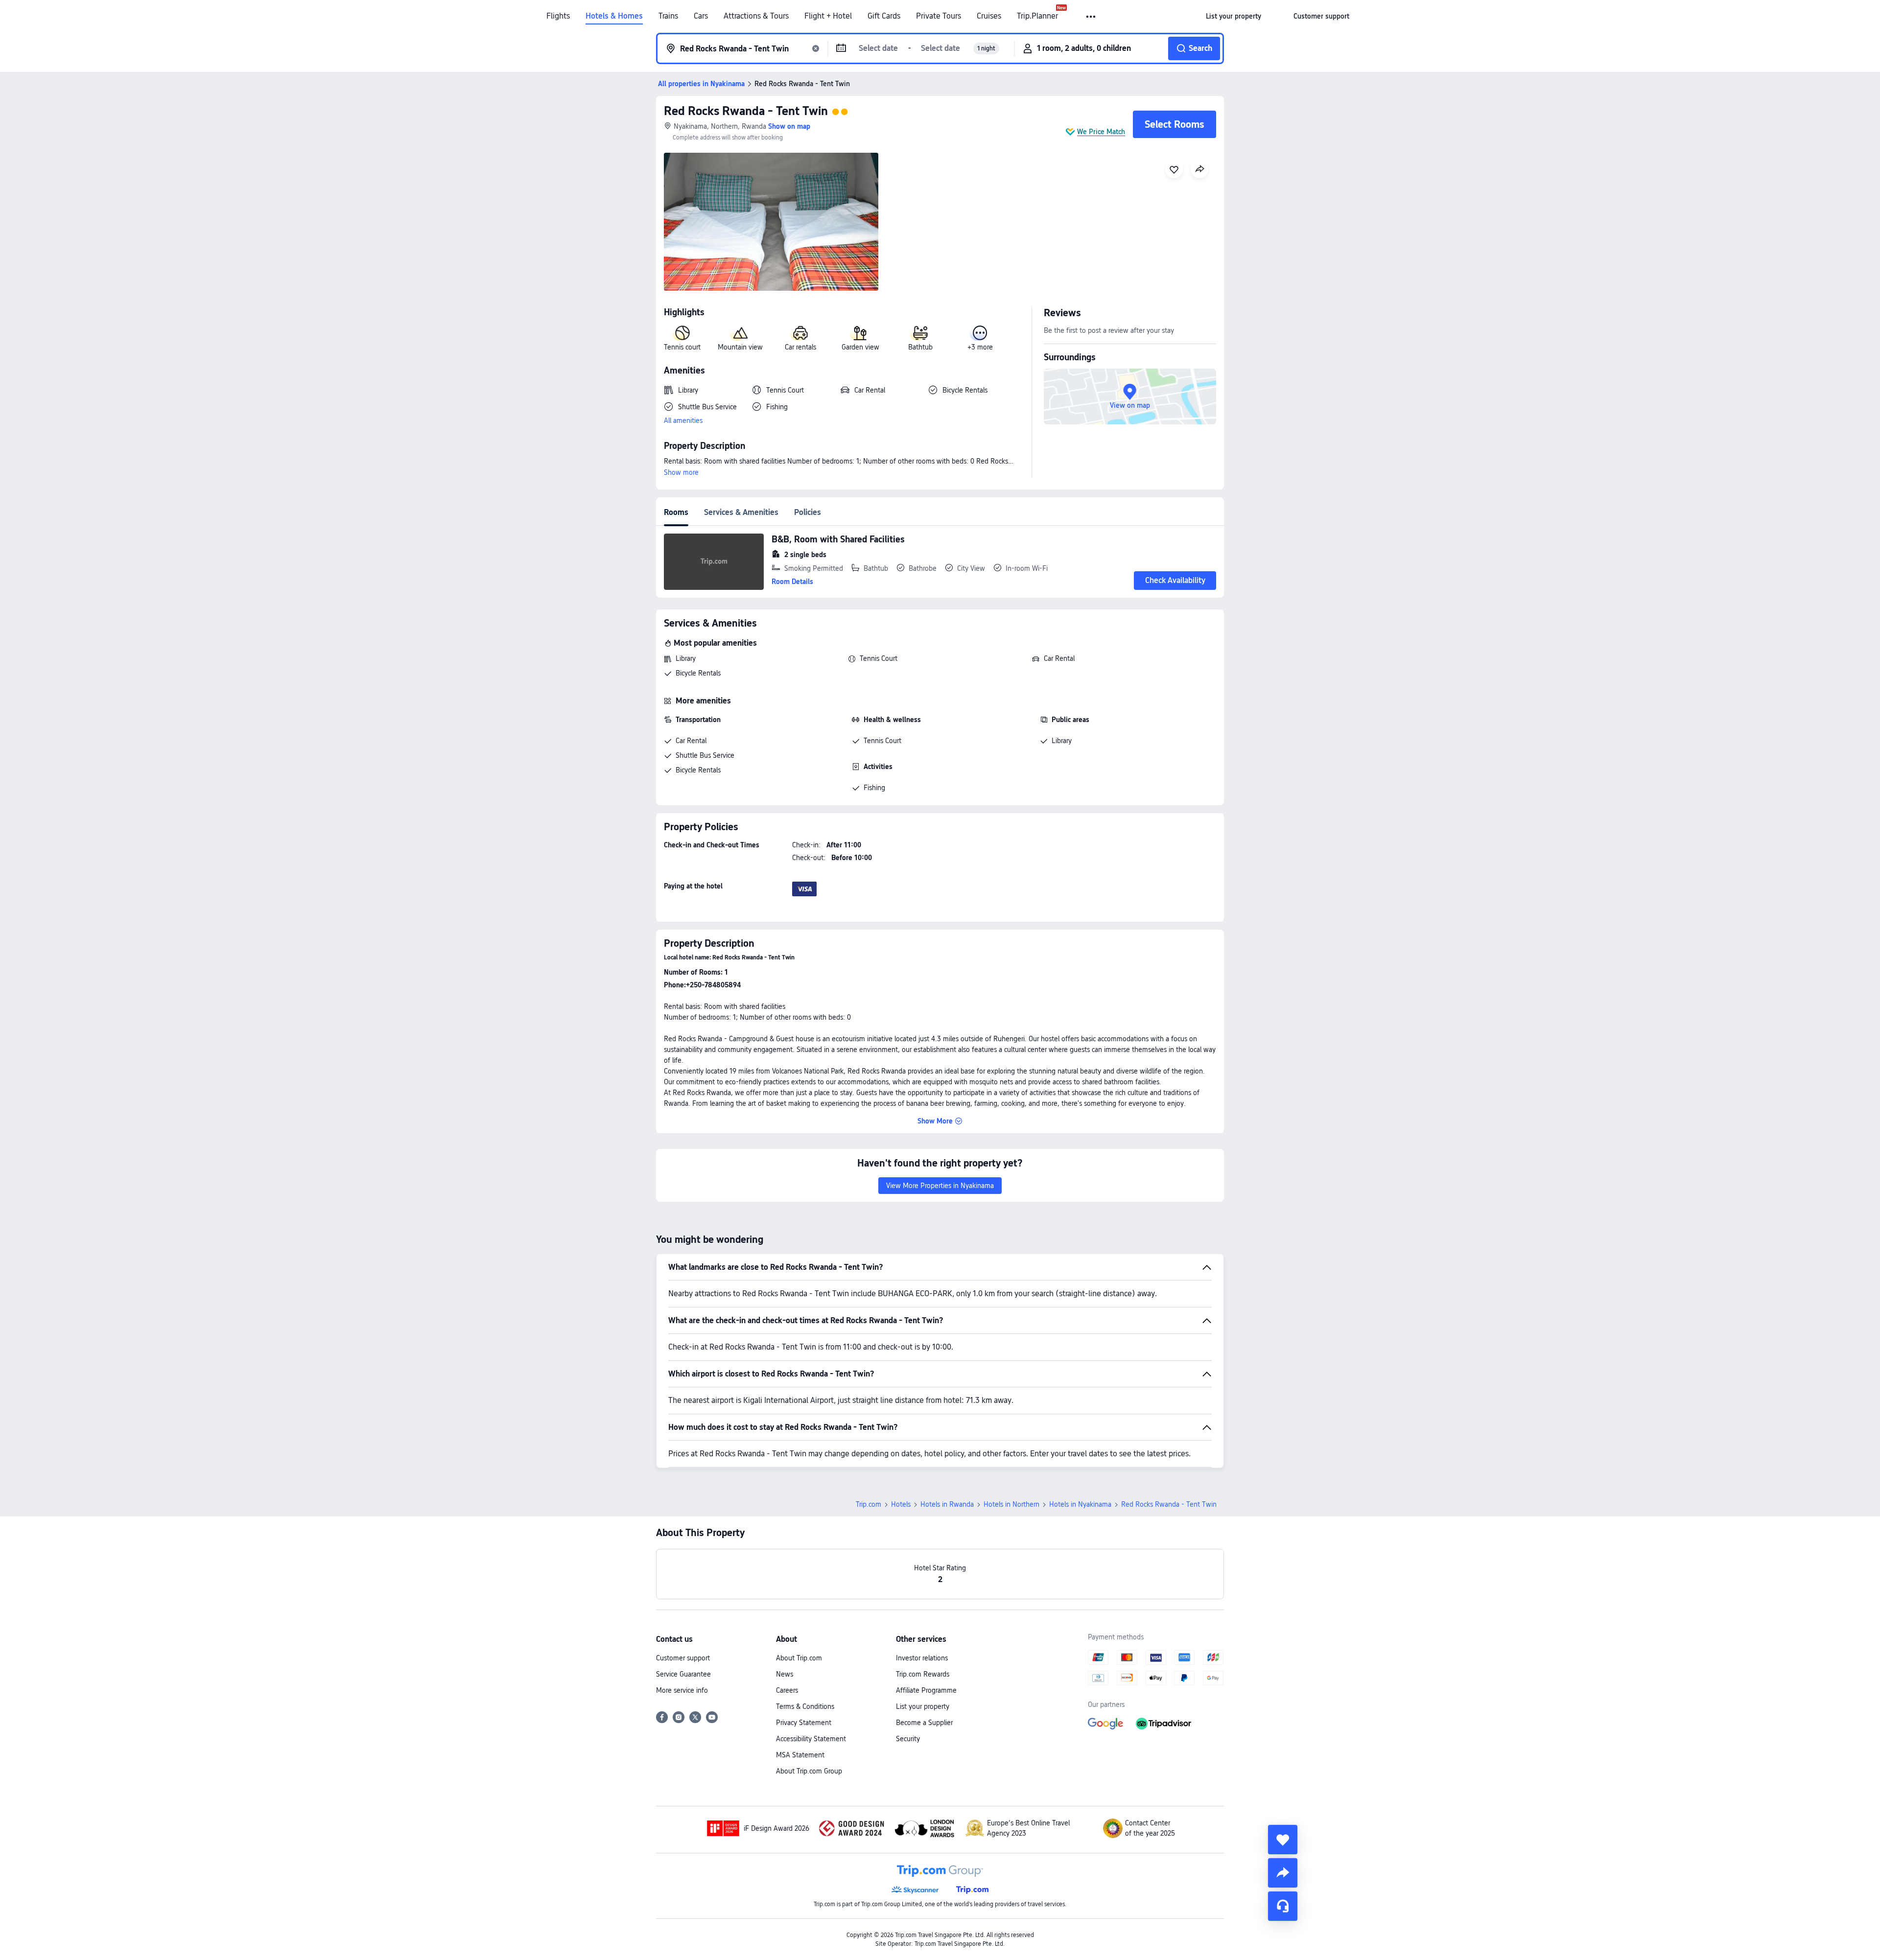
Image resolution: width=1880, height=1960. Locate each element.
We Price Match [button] (1101, 132)
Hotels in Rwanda (947, 1504)
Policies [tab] (808, 512)
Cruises (989, 16)
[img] (771, 222)
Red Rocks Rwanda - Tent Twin (746, 111)
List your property (923, 1706)
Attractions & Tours (756, 16)
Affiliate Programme (926, 1690)
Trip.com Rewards (923, 1674)
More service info (682, 1690)
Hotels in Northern (1011, 1504)
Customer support (683, 1658)
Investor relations (922, 1658)
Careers (787, 1690)
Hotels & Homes (614, 16)
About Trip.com (799, 1658)
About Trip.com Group (809, 1771)
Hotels (901, 1504)
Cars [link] (701, 16)
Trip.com (869, 1504)
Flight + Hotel (828, 16)
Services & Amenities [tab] (741, 512)
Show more (681, 472)
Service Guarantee (683, 1674)
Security (908, 1739)
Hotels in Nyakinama (1080, 1504)
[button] (1092, 17)
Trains (668, 16)
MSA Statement (800, 1755)
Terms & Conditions (805, 1706)
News (785, 1674)
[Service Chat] (1283, 1906)
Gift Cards (884, 16)
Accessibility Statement (811, 1739)
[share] (1283, 1873)
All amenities (683, 420)
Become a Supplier (924, 1723)
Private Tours (939, 16)
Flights (558, 16)
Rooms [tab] (676, 512)
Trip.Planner (1037, 16)
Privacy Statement (804, 1723)
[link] (1234, 16)
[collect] (1283, 1840)
